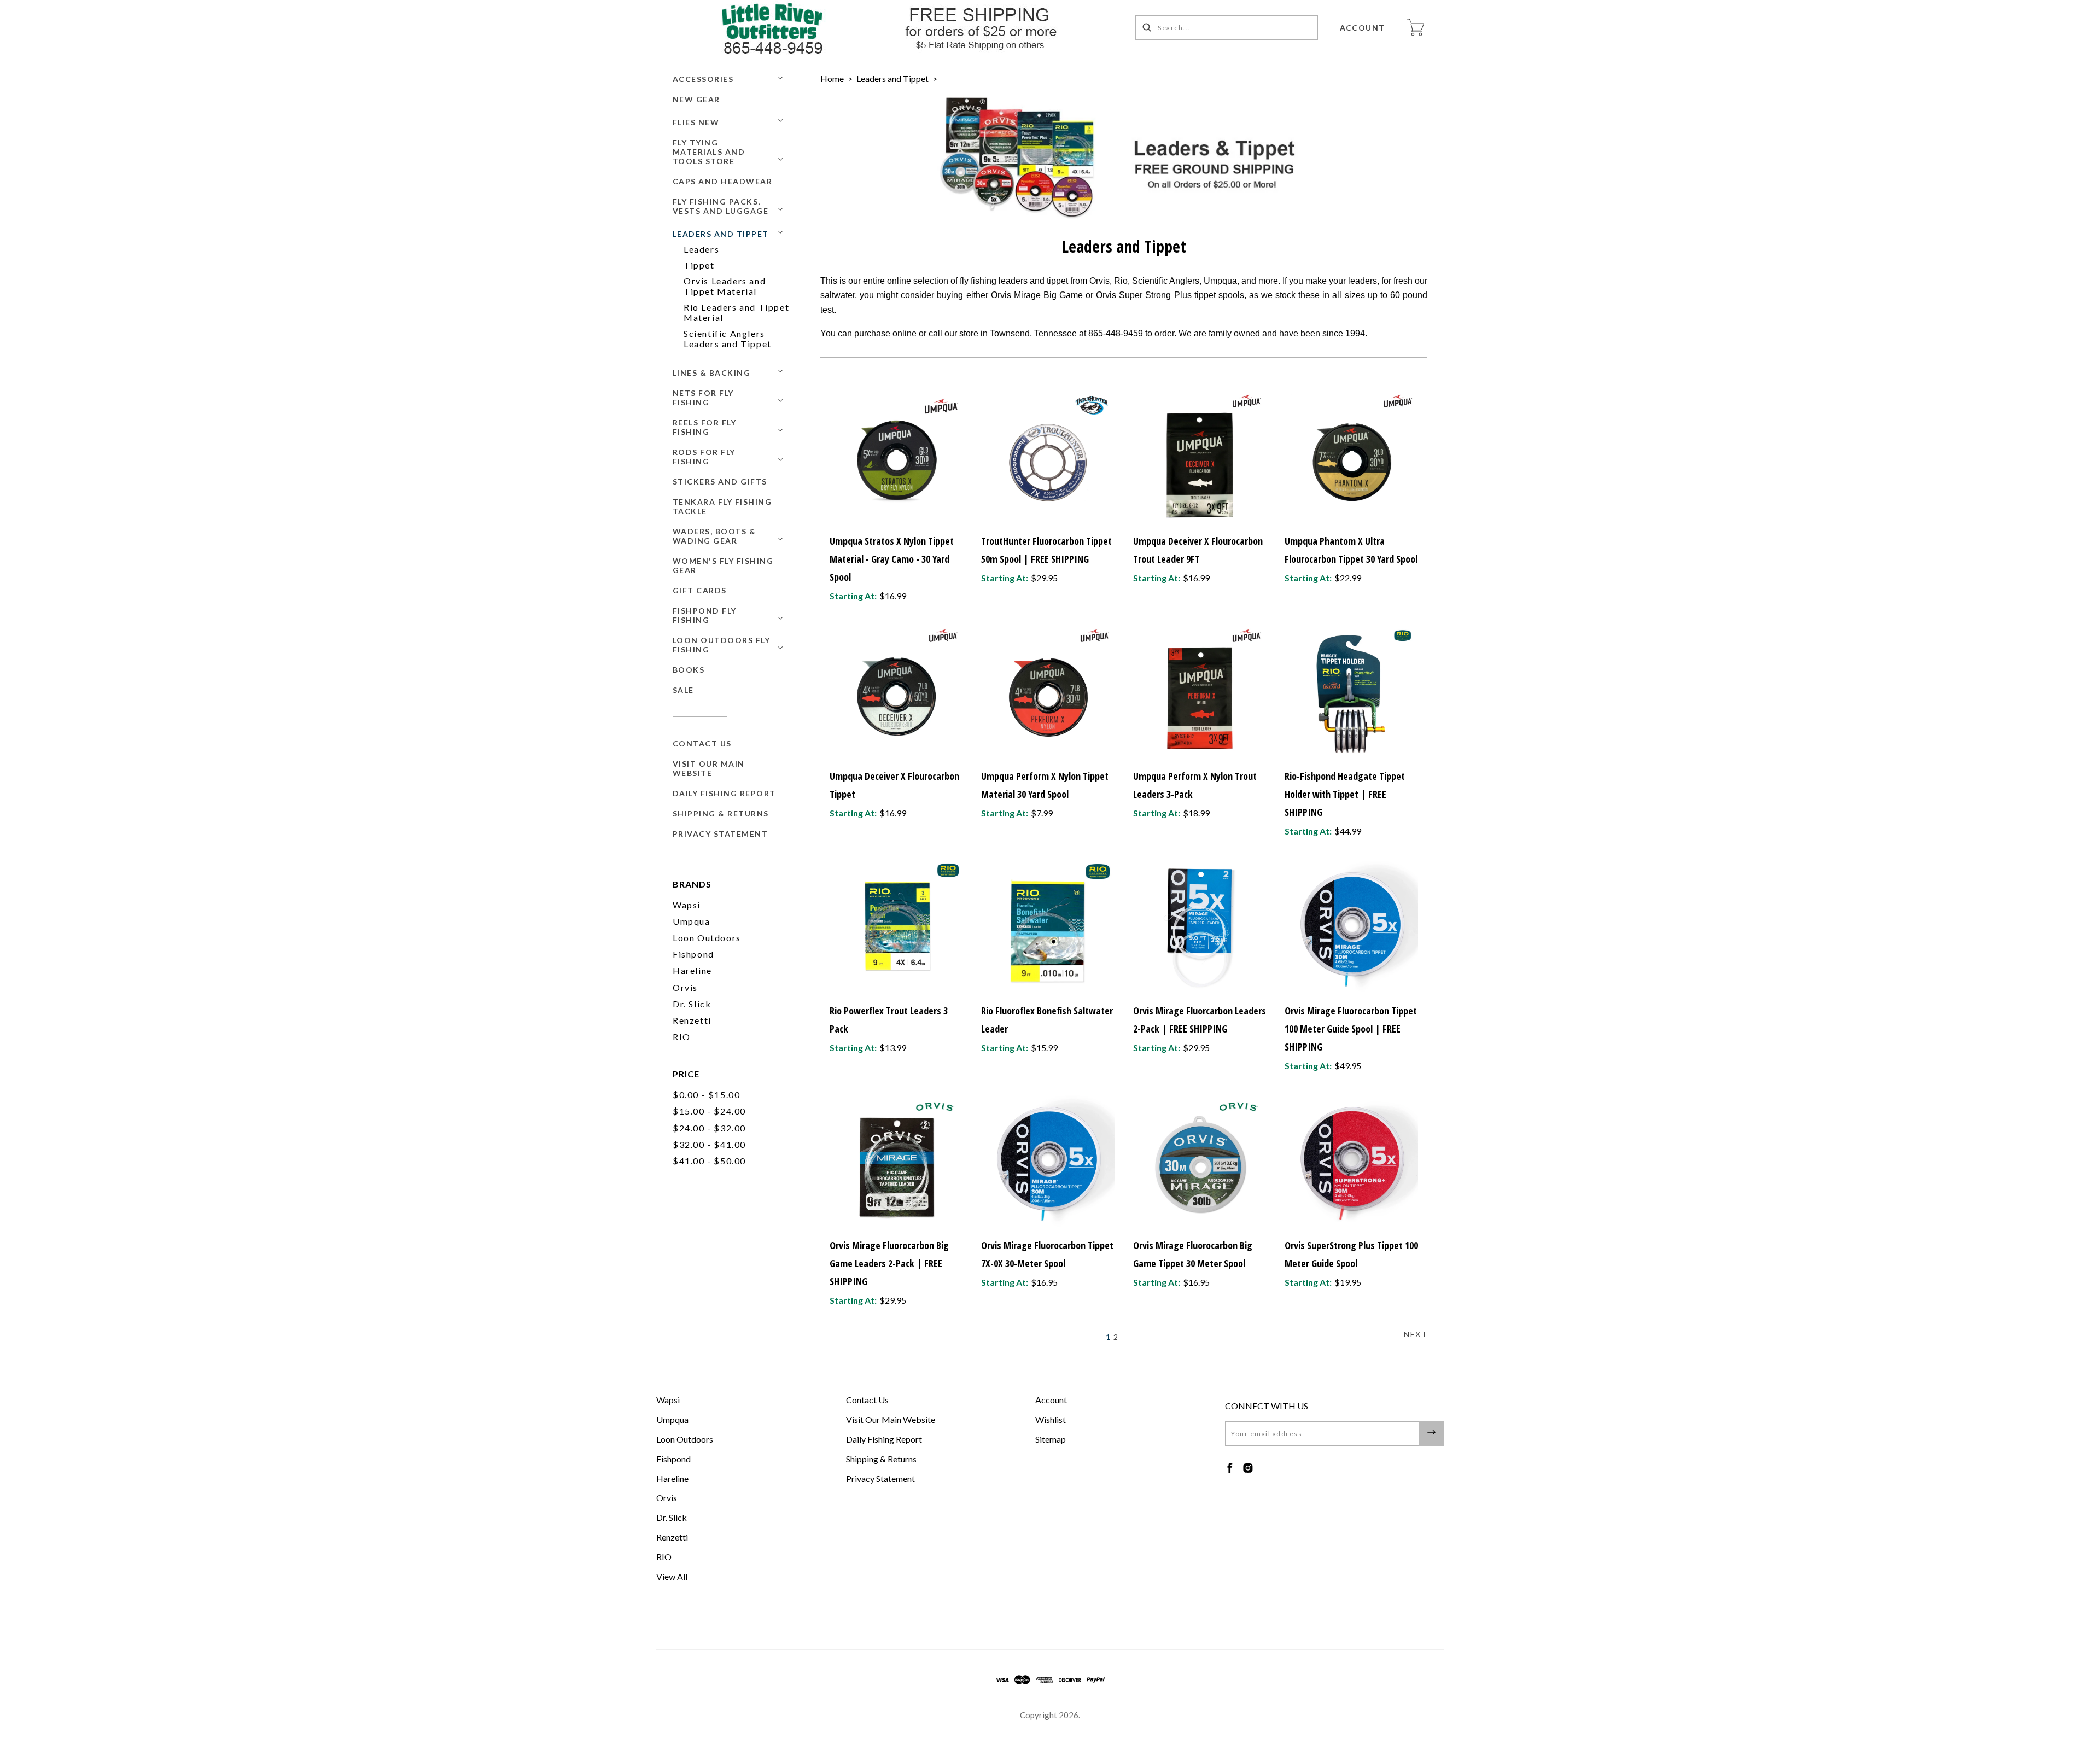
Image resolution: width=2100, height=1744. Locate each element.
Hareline (692, 970)
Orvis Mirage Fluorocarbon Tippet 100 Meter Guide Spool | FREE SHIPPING (1351, 1029)
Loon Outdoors (707, 938)
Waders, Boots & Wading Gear (714, 536)
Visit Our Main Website (709, 768)
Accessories (703, 79)
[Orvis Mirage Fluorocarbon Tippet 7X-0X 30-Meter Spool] (1048, 1162)
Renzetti (692, 1020)
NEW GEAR (696, 99)
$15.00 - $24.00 (709, 1111)
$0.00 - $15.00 (706, 1095)
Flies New (696, 122)
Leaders (701, 249)
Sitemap (1051, 1439)
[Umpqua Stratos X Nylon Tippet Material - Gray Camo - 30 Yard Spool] (896, 457)
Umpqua (692, 921)
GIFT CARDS (700, 590)
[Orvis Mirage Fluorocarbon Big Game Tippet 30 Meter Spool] (1200, 1162)
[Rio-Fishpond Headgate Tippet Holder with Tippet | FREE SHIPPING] (1351, 692)
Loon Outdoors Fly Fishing (722, 645)
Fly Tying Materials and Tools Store (709, 152)
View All (672, 1576)
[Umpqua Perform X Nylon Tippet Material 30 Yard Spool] (1048, 692)
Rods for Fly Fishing (704, 457)
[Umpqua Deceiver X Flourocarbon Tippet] (896, 692)
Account (1363, 28)
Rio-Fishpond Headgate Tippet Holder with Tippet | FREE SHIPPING (1345, 794)
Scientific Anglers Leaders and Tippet (728, 339)
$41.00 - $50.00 (709, 1161)
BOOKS (689, 670)
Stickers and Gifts (720, 482)
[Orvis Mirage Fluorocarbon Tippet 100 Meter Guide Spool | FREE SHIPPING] (1351, 927)
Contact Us (702, 743)
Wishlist (1051, 1419)
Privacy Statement (721, 834)
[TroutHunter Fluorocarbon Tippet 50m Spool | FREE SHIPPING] (1048, 457)
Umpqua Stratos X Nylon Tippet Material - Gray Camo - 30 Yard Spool (892, 559)
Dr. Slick (692, 1004)
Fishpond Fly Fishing (705, 615)
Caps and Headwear (723, 181)
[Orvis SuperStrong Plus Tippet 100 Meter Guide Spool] (1351, 1162)
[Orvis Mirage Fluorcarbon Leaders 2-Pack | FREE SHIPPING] (1200, 927)
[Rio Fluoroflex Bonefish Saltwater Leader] (1048, 927)
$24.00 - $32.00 (709, 1128)
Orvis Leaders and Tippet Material (725, 286)
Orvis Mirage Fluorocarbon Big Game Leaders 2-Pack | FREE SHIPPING (889, 1263)
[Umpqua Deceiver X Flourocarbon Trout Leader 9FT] (1200, 457)
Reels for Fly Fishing (705, 427)
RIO (682, 1037)
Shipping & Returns (721, 813)
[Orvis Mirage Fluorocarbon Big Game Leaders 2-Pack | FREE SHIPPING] (896, 1162)
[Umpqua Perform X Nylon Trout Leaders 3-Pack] (1200, 692)
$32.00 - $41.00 (709, 1144)
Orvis (685, 987)
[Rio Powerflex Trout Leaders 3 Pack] (896, 927)
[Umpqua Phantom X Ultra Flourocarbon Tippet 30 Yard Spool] (1351, 457)
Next (1416, 1334)
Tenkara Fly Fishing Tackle (722, 506)
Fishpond (693, 954)
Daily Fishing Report (724, 793)
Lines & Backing (712, 373)
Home (832, 78)
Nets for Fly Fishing (703, 398)
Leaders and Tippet (721, 234)
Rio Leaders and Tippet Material (736, 312)
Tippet (699, 265)
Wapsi (687, 905)
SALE (683, 690)
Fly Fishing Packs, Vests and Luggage (721, 206)
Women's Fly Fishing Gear (723, 565)
